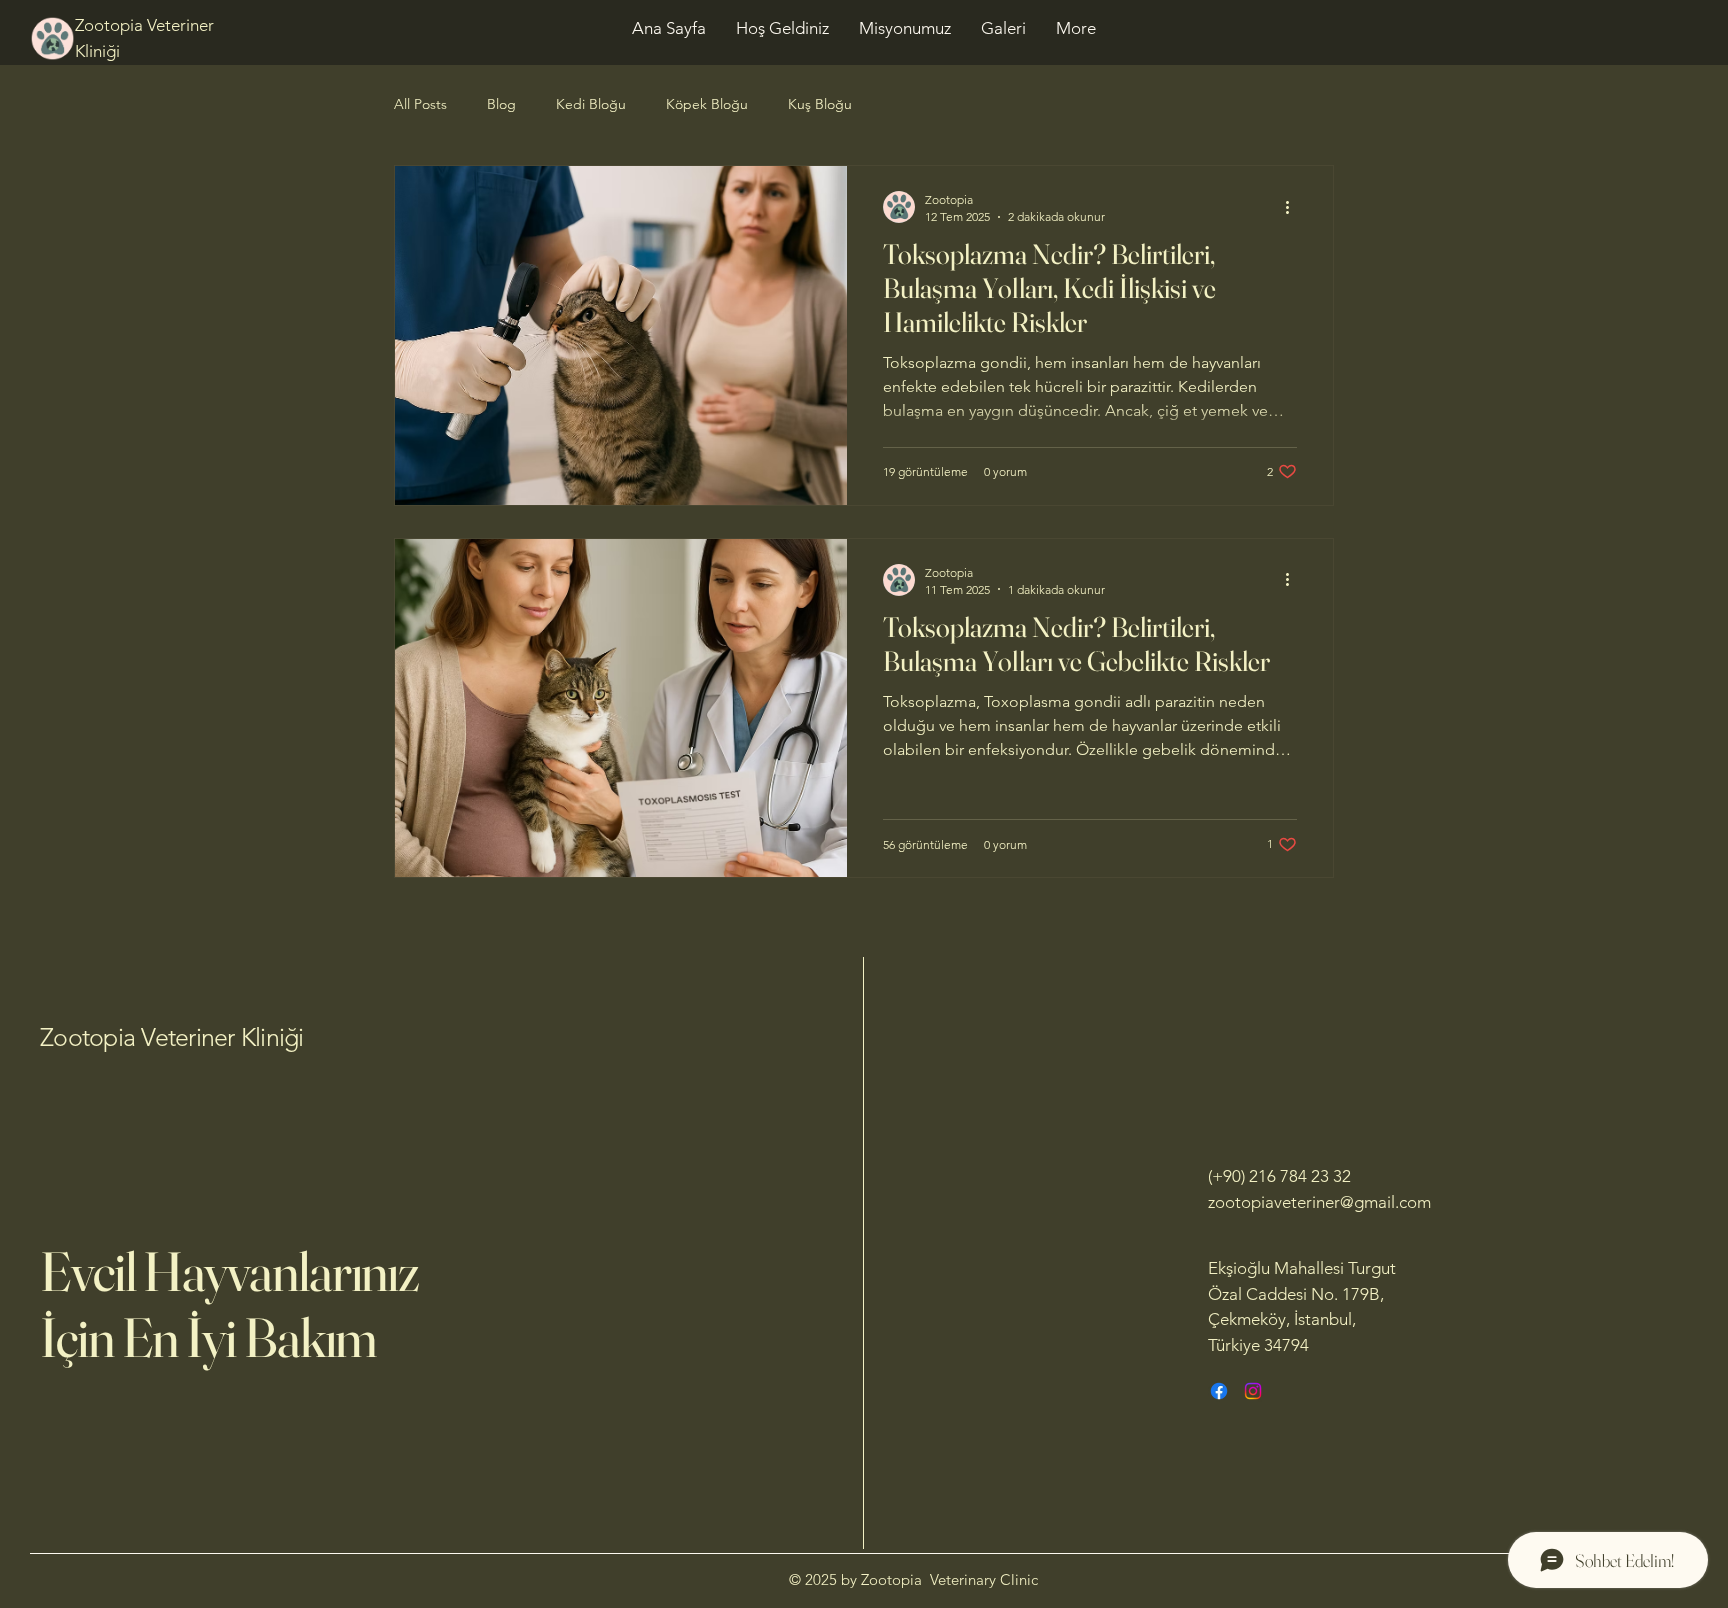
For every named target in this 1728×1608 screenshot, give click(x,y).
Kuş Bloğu (820, 104)
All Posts (420, 104)
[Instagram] (1253, 1391)
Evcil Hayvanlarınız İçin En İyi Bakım (229, 1304)
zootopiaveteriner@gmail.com (1319, 1202)
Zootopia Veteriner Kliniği (172, 1037)
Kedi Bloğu (591, 104)
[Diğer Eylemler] (1294, 207)
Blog (501, 104)
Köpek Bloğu (707, 104)
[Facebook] (1219, 1391)
